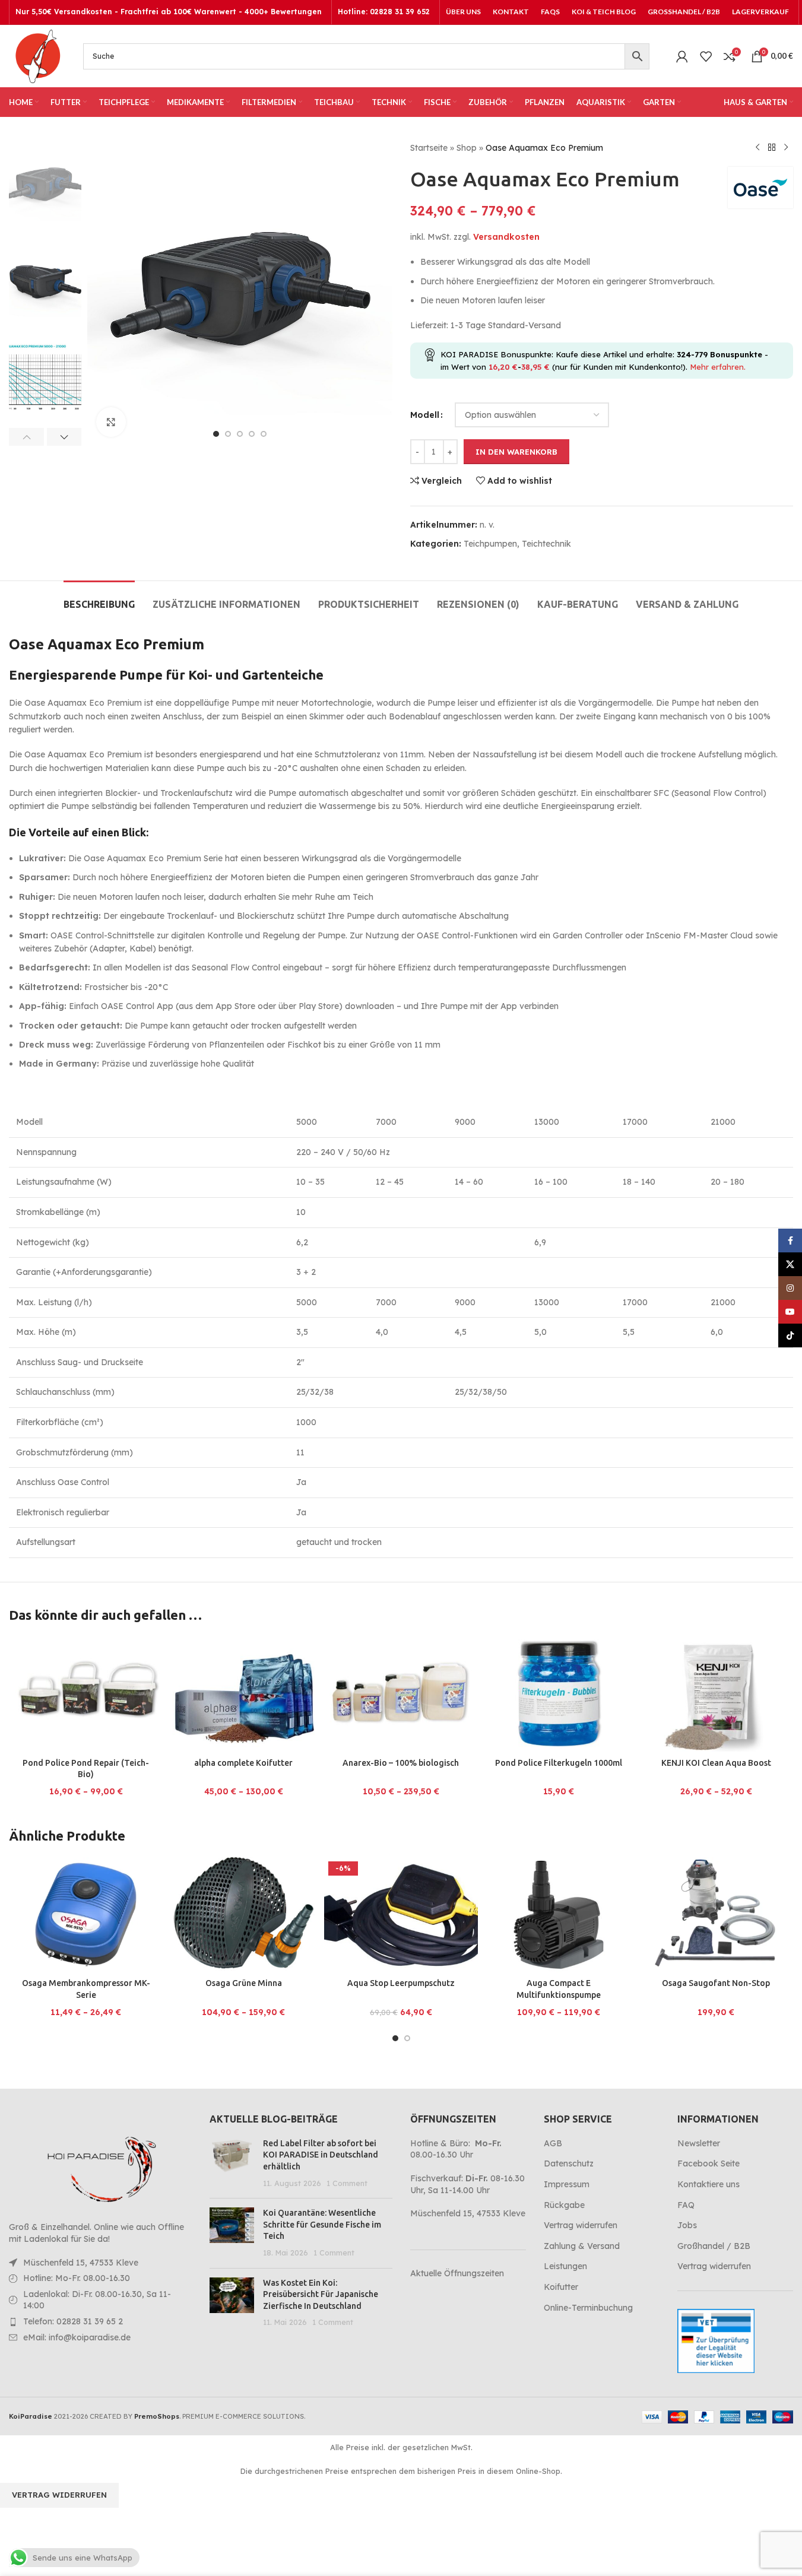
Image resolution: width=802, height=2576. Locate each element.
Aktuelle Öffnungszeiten (457, 2273)
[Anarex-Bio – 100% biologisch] (401, 1694)
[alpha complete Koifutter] (243, 1694)
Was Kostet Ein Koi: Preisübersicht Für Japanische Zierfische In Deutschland (321, 2294)
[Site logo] (37, 55)
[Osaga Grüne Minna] (243, 1915)
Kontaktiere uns (709, 2184)
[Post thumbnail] (232, 2163)
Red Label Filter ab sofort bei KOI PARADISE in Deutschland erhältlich (321, 2155)
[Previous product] (757, 148)
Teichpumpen (490, 544)
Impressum (567, 2184)
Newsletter (699, 2143)
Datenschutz (569, 2163)
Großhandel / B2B (714, 2246)
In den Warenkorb (516, 452)
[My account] (682, 56)
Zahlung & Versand (582, 2246)
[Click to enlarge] (111, 422)
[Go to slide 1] (216, 434)
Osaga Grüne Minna (244, 1983)
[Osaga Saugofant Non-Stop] (716, 1915)
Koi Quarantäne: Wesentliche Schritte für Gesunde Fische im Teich (322, 2224)
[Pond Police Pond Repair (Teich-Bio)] (86, 1694)
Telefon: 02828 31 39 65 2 (73, 2321)
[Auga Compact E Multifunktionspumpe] (558, 1915)
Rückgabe (564, 2205)
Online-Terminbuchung (588, 2308)
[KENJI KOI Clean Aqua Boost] (716, 1694)
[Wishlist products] (706, 56)
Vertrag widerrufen (581, 2225)
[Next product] (786, 148)
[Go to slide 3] (240, 434)
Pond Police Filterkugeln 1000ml (559, 1763)
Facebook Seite (709, 2163)
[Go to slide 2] (228, 434)
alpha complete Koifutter (243, 1763)
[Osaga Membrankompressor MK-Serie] (86, 1915)
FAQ (686, 2205)
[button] (26, 437)
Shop (467, 148)
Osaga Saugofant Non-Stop (716, 1983)
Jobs (687, 2225)
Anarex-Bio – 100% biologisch (401, 1763)
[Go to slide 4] (252, 434)
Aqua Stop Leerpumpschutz (401, 1983)
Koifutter (561, 2287)
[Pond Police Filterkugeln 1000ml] (558, 1694)
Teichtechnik (546, 544)
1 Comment (347, 2183)
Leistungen (565, 2266)
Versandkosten (506, 237)
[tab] (99, 599)
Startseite (429, 148)
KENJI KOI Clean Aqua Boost (716, 1763)
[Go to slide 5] (264, 434)
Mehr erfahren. (718, 367)
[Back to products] (772, 148)
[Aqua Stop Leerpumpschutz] (401, 1915)
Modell (425, 415)
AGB (553, 2143)
